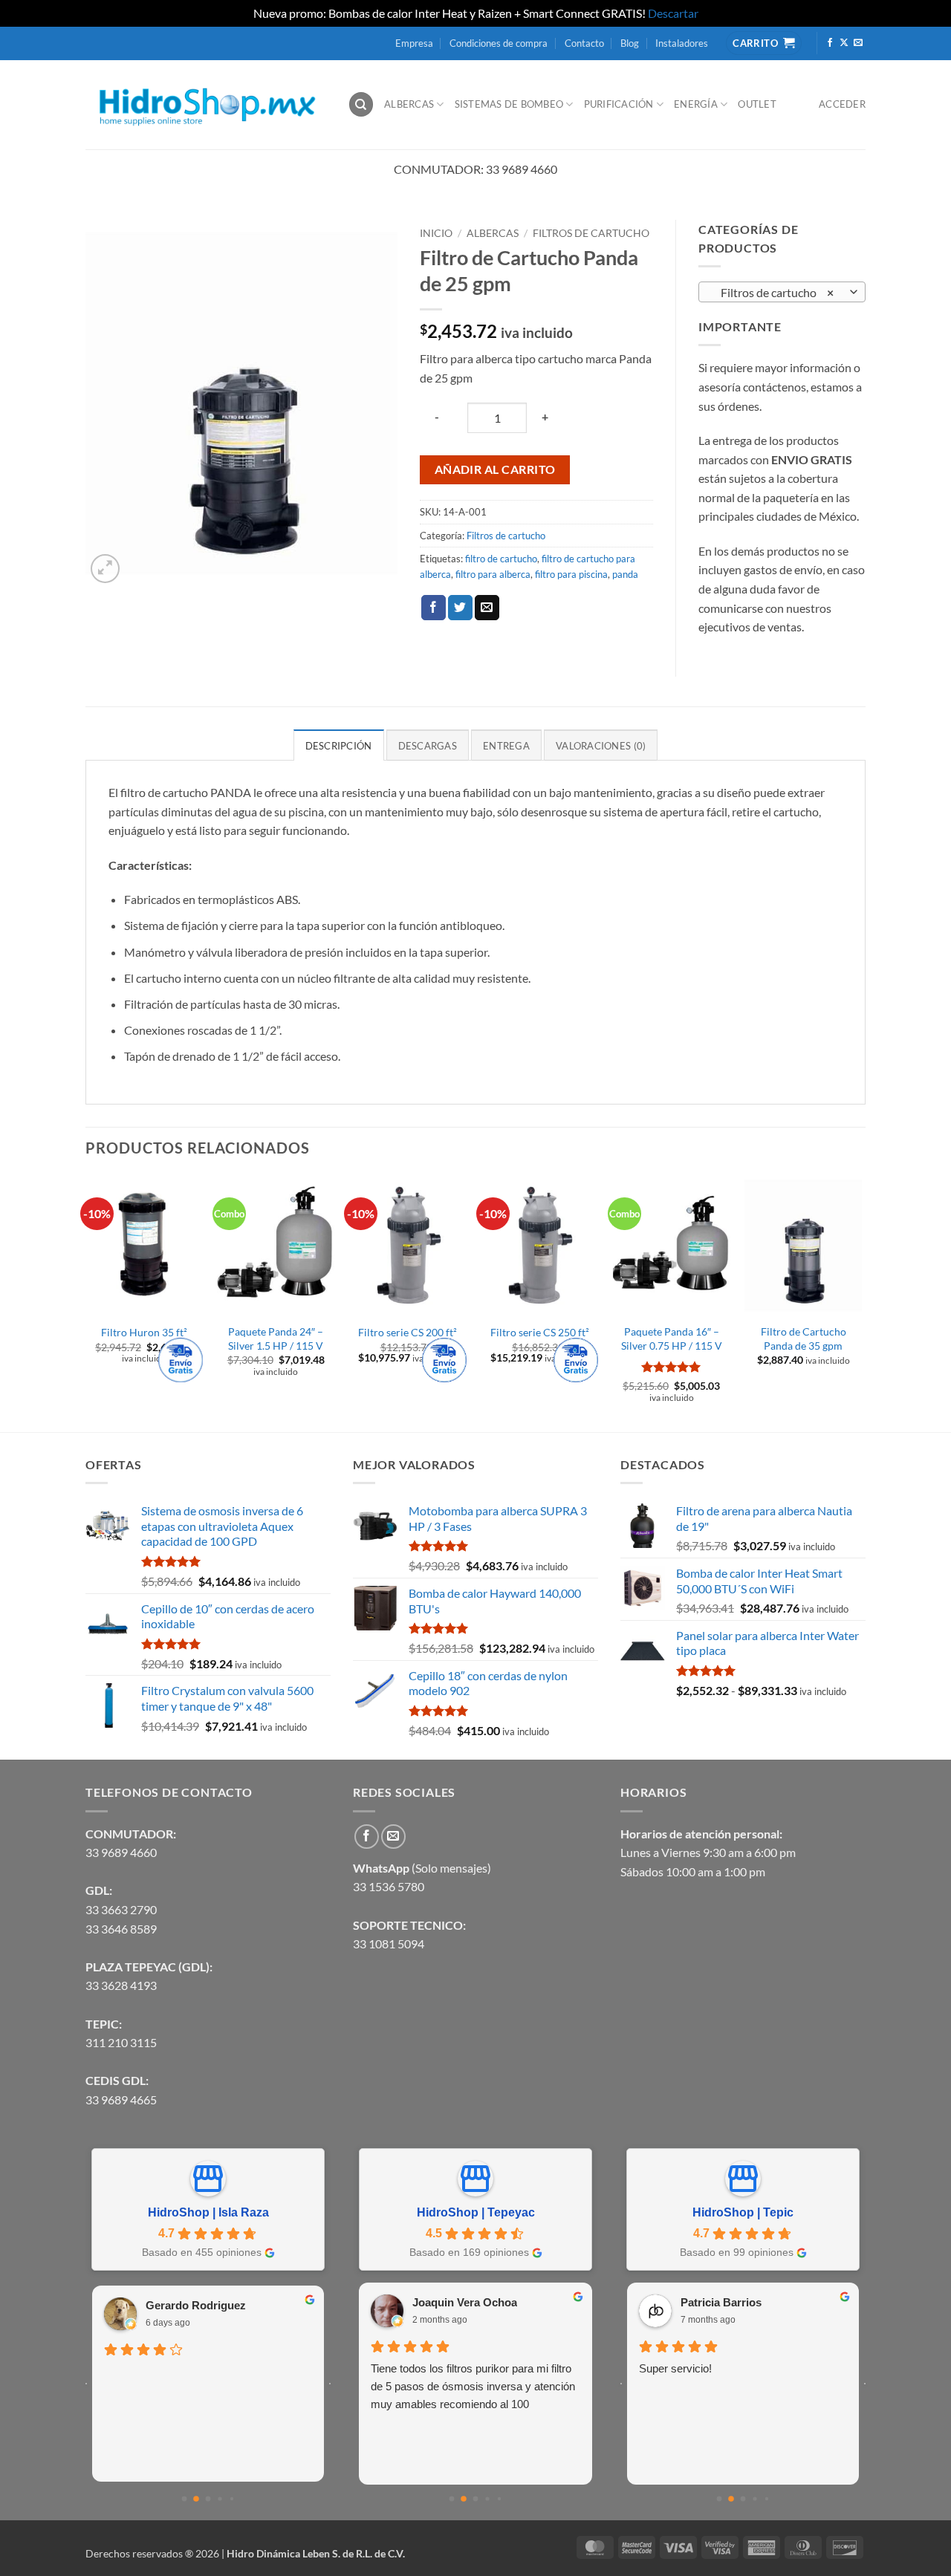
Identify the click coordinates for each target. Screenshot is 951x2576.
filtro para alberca (493, 574)
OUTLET (757, 104)
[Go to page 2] (208, 2499)
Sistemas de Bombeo (509, 104)
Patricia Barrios (721, 2302)
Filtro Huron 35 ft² (144, 1332)
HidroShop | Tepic (743, 2212)
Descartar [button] (673, 13)
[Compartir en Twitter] (460, 608)
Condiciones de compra (499, 43)
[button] (105, 569)
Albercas (409, 104)
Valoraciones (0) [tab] (601, 746)
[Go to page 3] (220, 2499)
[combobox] (782, 292)
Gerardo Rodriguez (196, 2305)
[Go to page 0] (185, 2499)
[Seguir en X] (844, 43)
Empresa (414, 43)
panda (625, 574)
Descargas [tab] (428, 746)
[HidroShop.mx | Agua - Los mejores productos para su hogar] (205, 104)
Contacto (584, 43)
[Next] (861, 1302)
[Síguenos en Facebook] (830, 43)
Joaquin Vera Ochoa (465, 2302)
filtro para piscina (571, 574)
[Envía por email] (487, 608)
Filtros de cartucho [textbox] (774, 293)
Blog (630, 43)
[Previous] (86, 1302)
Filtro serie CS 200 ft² (408, 1332)
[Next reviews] (330, 2384)
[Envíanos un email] (858, 43)
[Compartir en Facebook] (434, 608)
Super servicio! (675, 2368)
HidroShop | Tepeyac (476, 2212)
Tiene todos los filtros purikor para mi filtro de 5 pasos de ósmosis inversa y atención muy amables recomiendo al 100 (473, 2386)
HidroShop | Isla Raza (208, 2212)
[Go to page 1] (196, 2499)
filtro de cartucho (501, 559)
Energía (696, 104)
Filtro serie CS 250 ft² (540, 1332)
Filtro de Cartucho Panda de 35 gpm (804, 1339)
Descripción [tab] (339, 746)
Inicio (436, 233)
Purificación (619, 104)
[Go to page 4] (232, 2499)
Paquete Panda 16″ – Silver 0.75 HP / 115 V (672, 1339)
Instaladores (682, 43)
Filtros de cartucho (591, 233)
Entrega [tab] (506, 746)
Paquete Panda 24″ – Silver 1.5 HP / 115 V (276, 1339)
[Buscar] (361, 104)
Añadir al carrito (495, 469)
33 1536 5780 (389, 1886)
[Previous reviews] (86, 2384)
